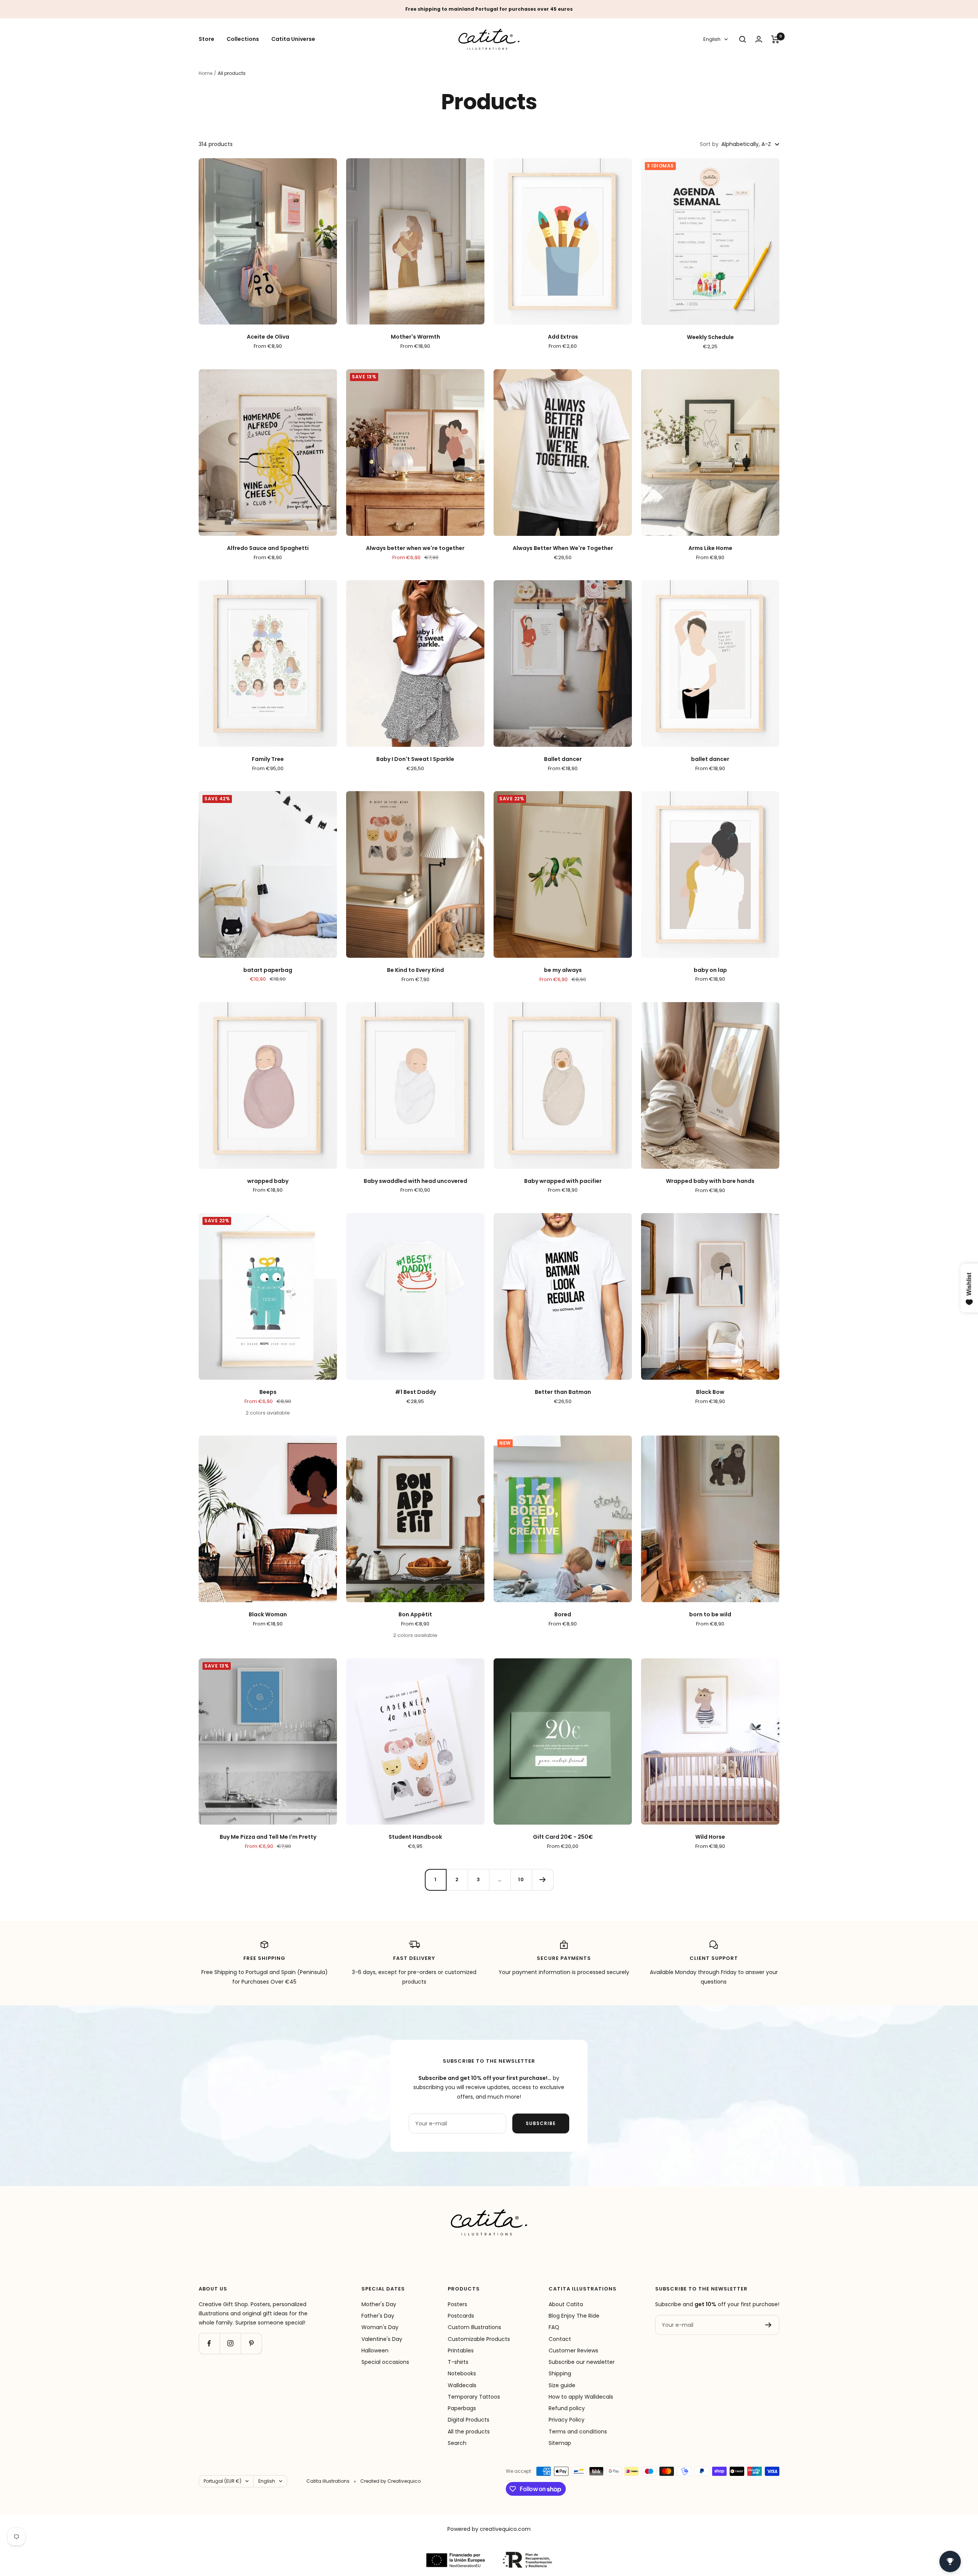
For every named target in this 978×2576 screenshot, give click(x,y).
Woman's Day (380, 2327)
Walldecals (462, 2385)
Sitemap (560, 2443)
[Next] (542, 1880)
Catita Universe (293, 39)
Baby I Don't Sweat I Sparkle (415, 759)
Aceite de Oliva (268, 337)
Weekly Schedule (710, 337)
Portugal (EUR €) (223, 2481)
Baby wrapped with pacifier (563, 1181)
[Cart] (775, 39)
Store (206, 39)
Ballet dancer (563, 759)
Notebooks (462, 2373)
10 (521, 1879)
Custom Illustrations (474, 2327)
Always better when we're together (415, 548)
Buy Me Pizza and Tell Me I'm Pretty (268, 1837)
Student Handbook (415, 1837)
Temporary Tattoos (474, 2397)
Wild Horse (710, 1837)
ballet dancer (710, 759)
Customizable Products (479, 2339)
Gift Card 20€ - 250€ (563, 1837)
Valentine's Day (382, 2339)
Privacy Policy (567, 2420)
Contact (560, 2339)
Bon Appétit (415, 1615)
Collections (243, 39)
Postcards (461, 2316)
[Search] (743, 39)
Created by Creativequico (390, 2481)
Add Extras (563, 337)
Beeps (268, 1392)
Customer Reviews (573, 2351)
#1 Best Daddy (415, 1392)
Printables (461, 2351)
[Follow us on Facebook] (209, 2343)
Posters (457, 2304)
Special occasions (385, 2362)
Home (206, 73)
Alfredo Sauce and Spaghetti (268, 548)
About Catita (566, 2304)
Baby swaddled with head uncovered (415, 1181)
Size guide (562, 2385)
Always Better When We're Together (563, 548)
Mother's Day (379, 2304)
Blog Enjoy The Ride (574, 2316)
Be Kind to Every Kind (415, 970)
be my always (563, 970)
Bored (563, 1615)
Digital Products (469, 2420)
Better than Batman (563, 1392)
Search (457, 2443)
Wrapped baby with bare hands (710, 1181)
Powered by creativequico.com (489, 2529)
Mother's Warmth (415, 337)
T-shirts (458, 2362)
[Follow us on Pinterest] (251, 2343)
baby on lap (710, 970)
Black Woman (268, 1615)
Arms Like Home (710, 548)
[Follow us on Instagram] (230, 2343)
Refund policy (567, 2408)
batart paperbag (268, 970)
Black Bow (710, 1392)
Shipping (560, 2373)
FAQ (554, 2327)
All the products (469, 2432)
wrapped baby (268, 1181)
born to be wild (710, 1615)
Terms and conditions (578, 2432)
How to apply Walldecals (581, 2397)
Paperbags (462, 2408)
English (712, 40)
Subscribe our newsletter (582, 2362)
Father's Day (378, 2316)
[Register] (768, 2325)
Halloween (375, 2351)
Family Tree (268, 759)
